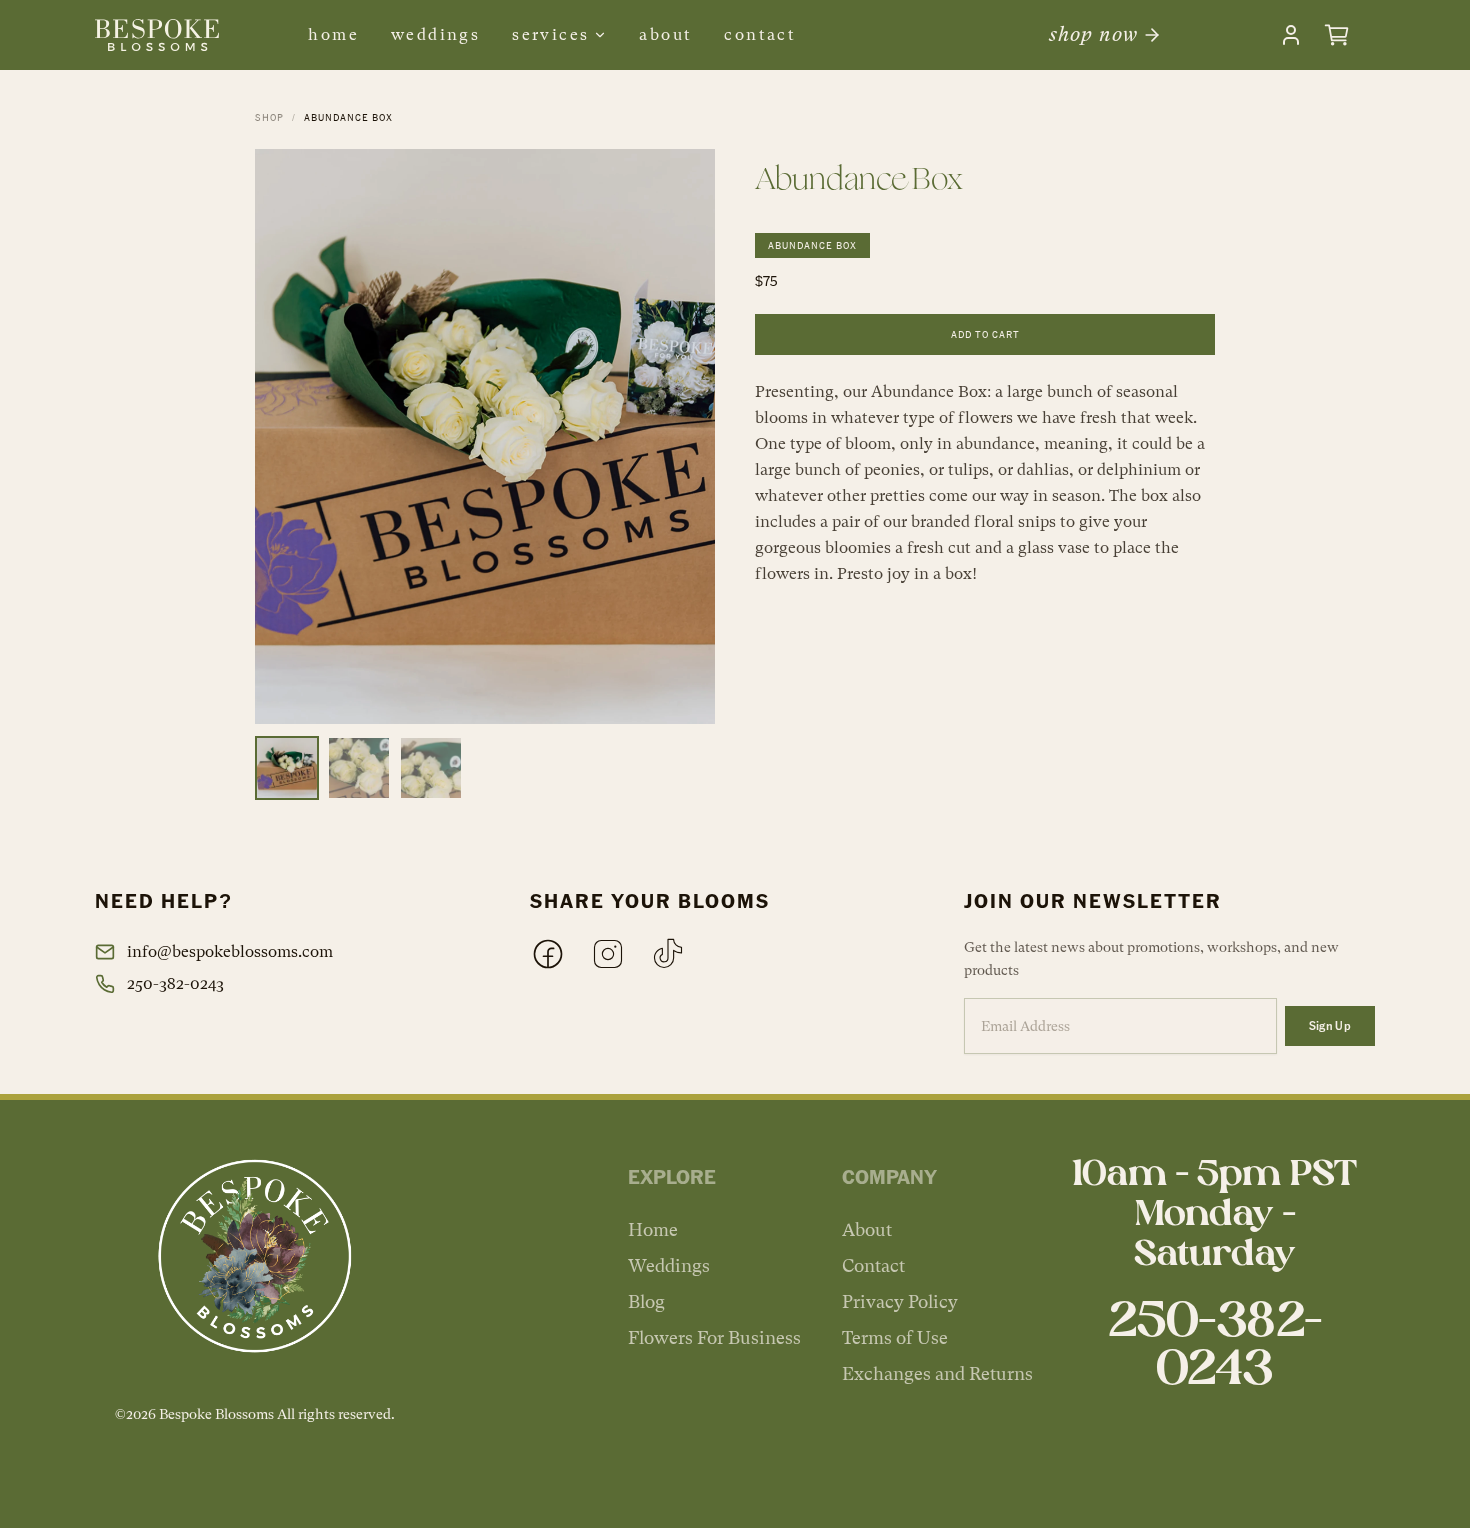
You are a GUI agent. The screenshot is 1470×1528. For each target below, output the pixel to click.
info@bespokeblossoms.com (230, 951)
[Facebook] (548, 954)
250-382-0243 (175, 983)
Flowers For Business (714, 1337)
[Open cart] (1337, 35)
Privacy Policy (900, 1301)
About (665, 34)
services (550, 34)
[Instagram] (608, 954)
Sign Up (1330, 1025)
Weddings (435, 34)
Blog (646, 1301)
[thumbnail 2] (359, 768)
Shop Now (1093, 34)
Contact (760, 34)
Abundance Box (812, 245)
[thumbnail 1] (287, 768)
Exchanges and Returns (937, 1373)
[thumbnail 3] (431, 768)
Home (333, 34)
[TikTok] (668, 954)
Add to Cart (985, 334)
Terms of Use (895, 1337)
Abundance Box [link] (348, 117)
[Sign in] (1291, 35)
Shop (269, 117)
